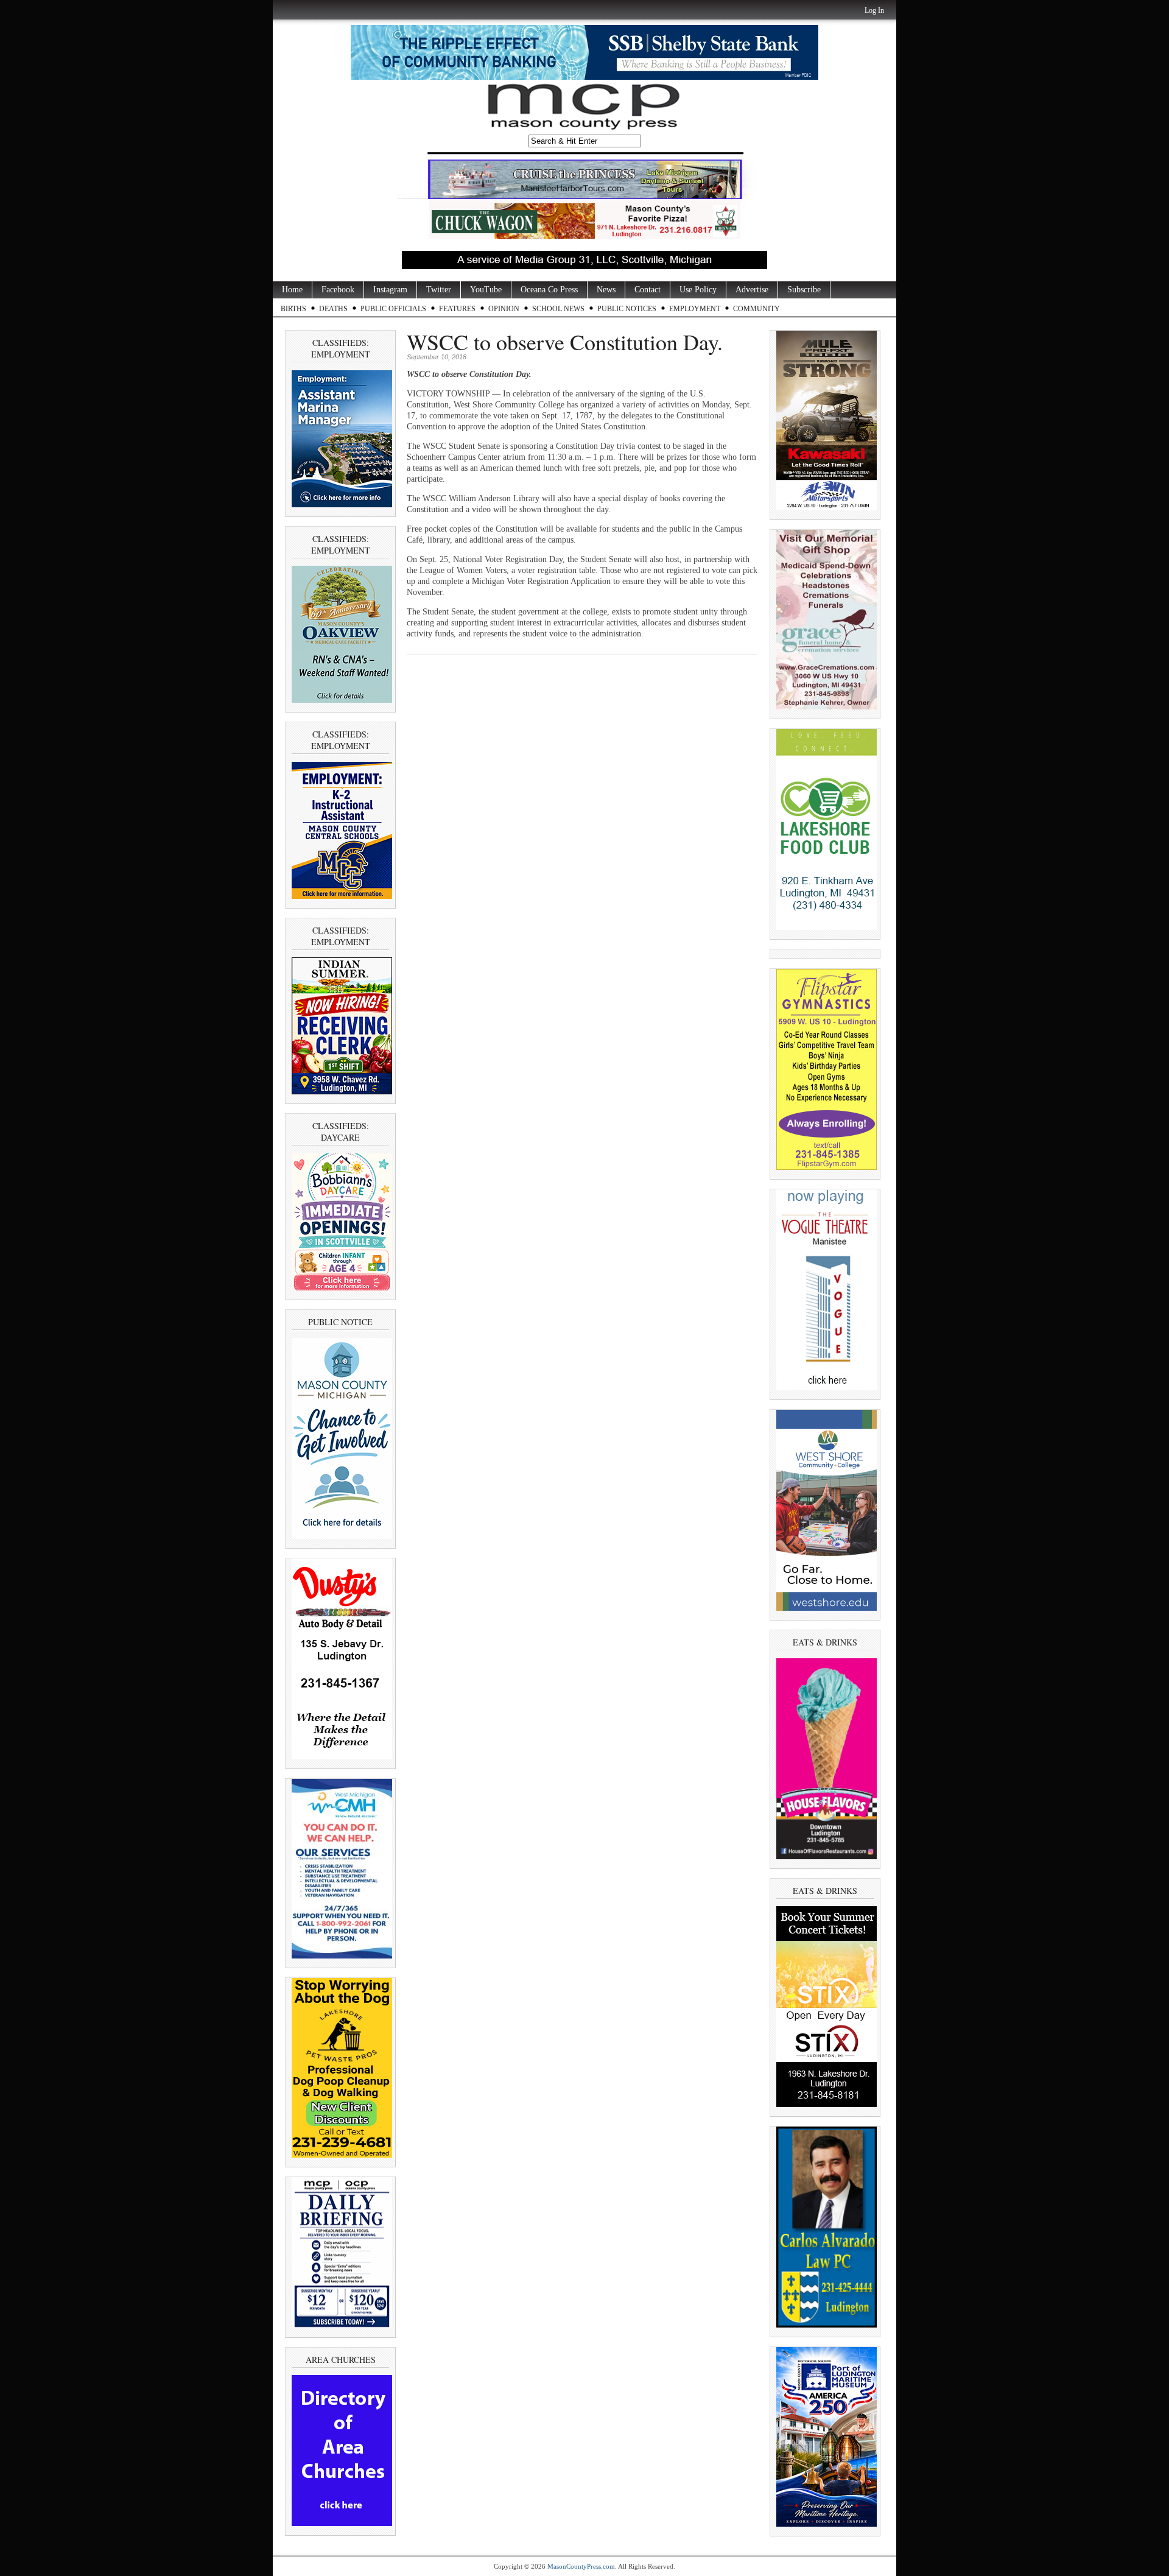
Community (757, 309)
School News (558, 309)
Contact (648, 290)
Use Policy (698, 290)
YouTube (486, 290)
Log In (874, 10)
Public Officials (393, 309)
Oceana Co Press (549, 290)
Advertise (752, 290)
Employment (695, 309)
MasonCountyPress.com (581, 2566)
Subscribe (804, 290)
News (606, 290)
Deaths (333, 309)
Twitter (439, 290)
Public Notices (627, 309)
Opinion (504, 309)
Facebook (338, 290)
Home (292, 290)
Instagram (390, 290)
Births (293, 309)
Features (457, 309)
